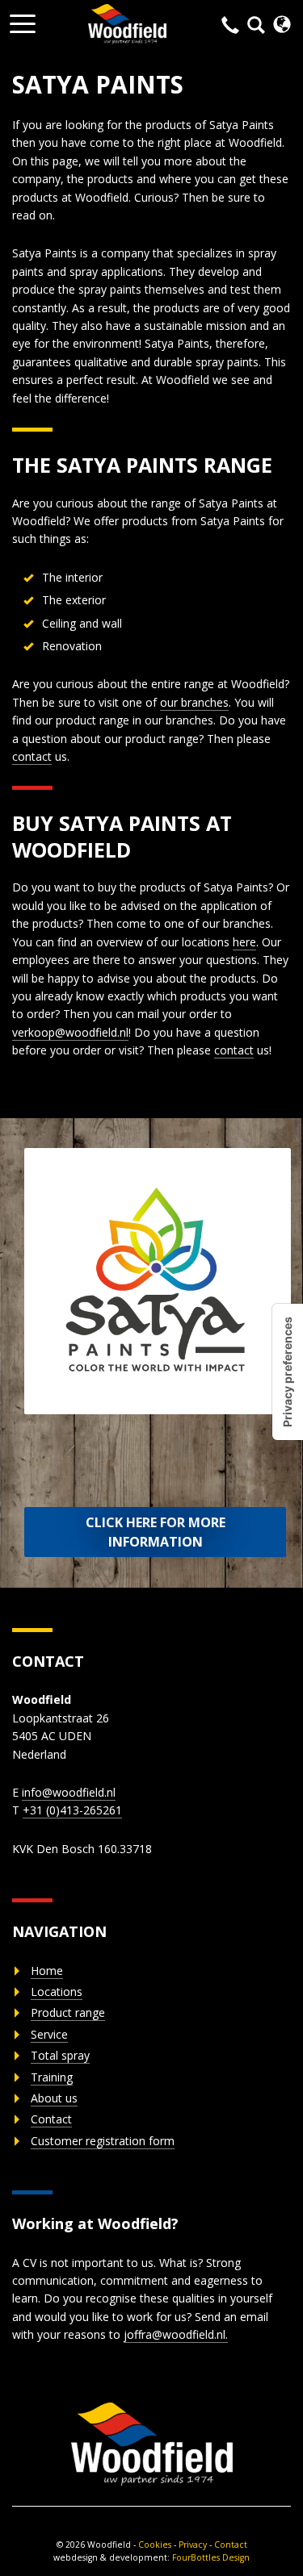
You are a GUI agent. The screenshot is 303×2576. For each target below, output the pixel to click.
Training (52, 2077)
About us (54, 2098)
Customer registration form (103, 2141)
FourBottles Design (151, 2557)
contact (32, 756)
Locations (57, 1991)
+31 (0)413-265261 (72, 1810)
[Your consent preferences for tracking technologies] (288, 1372)
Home (47, 1971)
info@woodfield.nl (69, 1792)
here (244, 942)
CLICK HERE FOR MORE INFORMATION (156, 1532)
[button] (23, 19)
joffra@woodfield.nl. (176, 2334)
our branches (194, 702)
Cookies (155, 2545)
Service (49, 2034)
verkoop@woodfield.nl (70, 1032)
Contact (51, 2119)
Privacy (193, 2545)
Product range (68, 2012)
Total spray (60, 2055)
